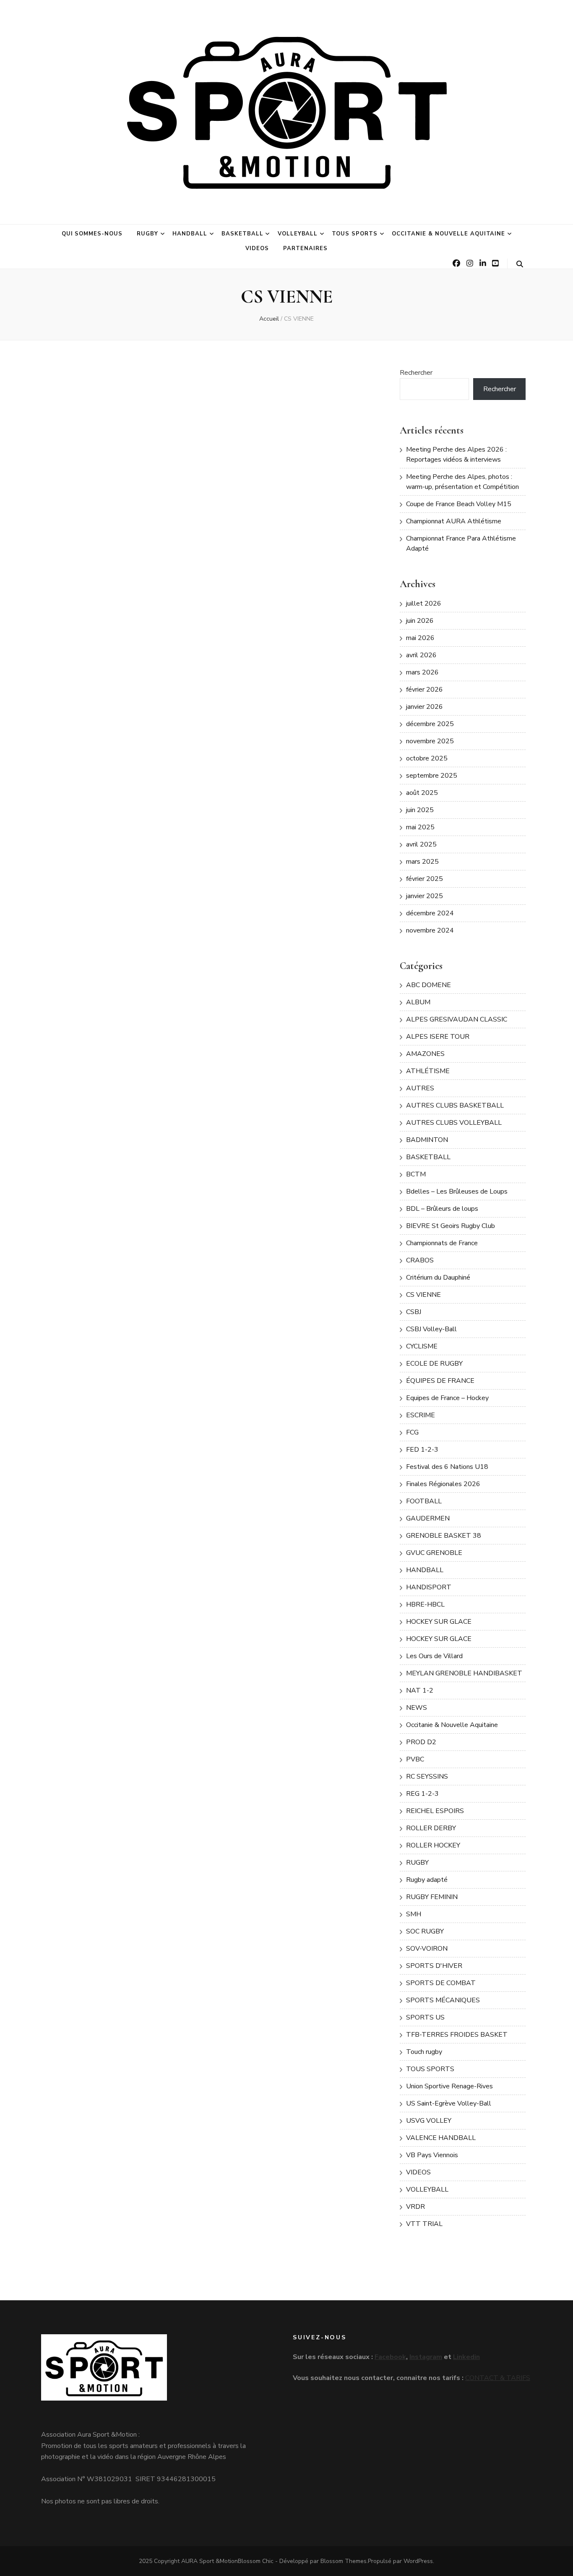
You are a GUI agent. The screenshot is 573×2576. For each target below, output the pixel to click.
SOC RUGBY (425, 1931)
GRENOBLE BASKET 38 (444, 1536)
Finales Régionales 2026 (443, 1484)
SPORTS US (425, 2017)
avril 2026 (421, 655)
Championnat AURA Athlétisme (454, 521)
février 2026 (425, 690)
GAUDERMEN (428, 1518)
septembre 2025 (432, 776)
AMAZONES (425, 1054)
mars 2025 (422, 862)
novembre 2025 (430, 741)
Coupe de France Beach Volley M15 (459, 504)
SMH (414, 1914)
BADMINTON (427, 1140)
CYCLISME (422, 1346)
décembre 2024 (430, 913)
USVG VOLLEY (429, 2121)
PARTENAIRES (305, 248)
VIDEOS (257, 248)
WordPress (418, 2561)
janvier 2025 (425, 896)
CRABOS (420, 1260)
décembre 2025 (430, 724)
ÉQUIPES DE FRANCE (440, 1381)
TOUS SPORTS (355, 234)
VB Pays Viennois (432, 2155)
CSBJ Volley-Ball (431, 1329)
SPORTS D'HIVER (434, 1966)
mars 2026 (422, 672)
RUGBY (147, 234)
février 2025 (425, 879)
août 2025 (422, 793)
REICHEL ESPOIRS (435, 1811)
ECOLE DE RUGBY (434, 1364)
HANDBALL (190, 234)
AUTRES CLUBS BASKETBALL (455, 1105)
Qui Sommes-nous (92, 234)
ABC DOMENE (428, 985)
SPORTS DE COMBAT (441, 1983)
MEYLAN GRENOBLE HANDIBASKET (464, 1673)
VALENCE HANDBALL (441, 2138)
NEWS (417, 1708)
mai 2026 (420, 638)
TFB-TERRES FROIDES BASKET (457, 2035)
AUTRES (420, 1088)
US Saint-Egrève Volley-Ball (449, 2103)
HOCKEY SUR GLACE (439, 1622)
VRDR (415, 2207)
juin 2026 (420, 621)
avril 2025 (421, 844)
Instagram (426, 2357)
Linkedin (466, 2357)
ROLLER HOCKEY (433, 1845)
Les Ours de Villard (434, 1656)
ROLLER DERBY (431, 1828)
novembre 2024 (430, 930)
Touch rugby (424, 2052)
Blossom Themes (344, 2561)
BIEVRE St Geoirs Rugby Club (451, 1226)
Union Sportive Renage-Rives (449, 2086)
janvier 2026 (425, 707)
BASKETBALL (242, 234)
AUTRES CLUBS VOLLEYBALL (454, 1123)
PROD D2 (421, 1742)
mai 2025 (420, 827)
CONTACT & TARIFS (498, 2378)
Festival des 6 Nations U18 (447, 1467)
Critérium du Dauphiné (438, 1278)
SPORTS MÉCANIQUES (443, 2000)
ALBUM (418, 1002)
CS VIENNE (423, 1295)
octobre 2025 (427, 758)
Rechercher (416, 373)
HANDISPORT (429, 1587)
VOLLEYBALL (298, 234)
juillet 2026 (424, 604)
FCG (412, 1432)
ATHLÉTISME (428, 1071)
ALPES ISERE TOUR (438, 1037)
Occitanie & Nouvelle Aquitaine (448, 234)
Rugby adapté (427, 1880)
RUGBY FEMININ (432, 1897)
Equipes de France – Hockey (447, 1398)
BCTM (416, 1174)
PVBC (415, 1759)
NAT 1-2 (420, 1690)
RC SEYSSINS (427, 1777)
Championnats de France (442, 1243)
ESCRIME (421, 1415)
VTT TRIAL (424, 2224)
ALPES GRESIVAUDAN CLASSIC (457, 1019)
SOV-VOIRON (427, 1949)
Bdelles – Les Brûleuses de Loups (457, 1191)
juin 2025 (420, 810)
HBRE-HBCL (425, 1604)
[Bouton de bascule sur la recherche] (520, 264)
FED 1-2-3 (422, 1450)
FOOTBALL (424, 1501)
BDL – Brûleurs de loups (442, 1209)
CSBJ (414, 1312)
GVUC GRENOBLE (434, 1553)
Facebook (390, 2357)
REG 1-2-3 (422, 1794)
